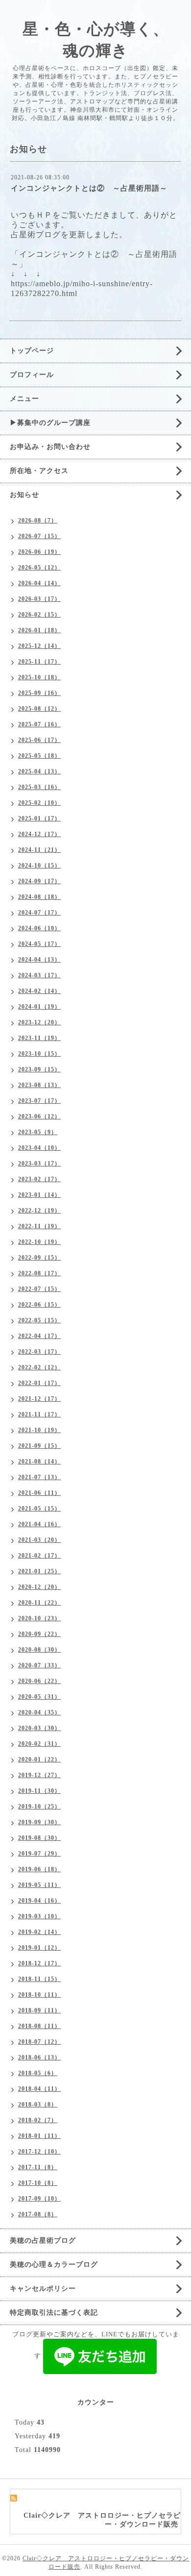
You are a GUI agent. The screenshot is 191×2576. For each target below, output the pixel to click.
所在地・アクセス (39, 471)
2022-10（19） (39, 1242)
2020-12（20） (39, 1587)
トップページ (32, 351)
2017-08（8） (38, 2214)
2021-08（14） (39, 1461)
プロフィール (32, 375)
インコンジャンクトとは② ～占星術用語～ (89, 188)
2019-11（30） (39, 1791)
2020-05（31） (39, 1697)
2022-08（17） (39, 1273)
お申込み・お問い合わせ (50, 447)
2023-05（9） (38, 1132)
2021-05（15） (39, 1509)
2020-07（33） (39, 1665)
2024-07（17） (39, 913)
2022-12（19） (39, 1211)
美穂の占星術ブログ (43, 2241)
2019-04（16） (39, 1901)
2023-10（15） (39, 1054)
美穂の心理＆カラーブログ (54, 2265)
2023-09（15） (39, 1069)
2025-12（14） (39, 646)
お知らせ (24, 495)
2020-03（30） (39, 1728)
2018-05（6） (38, 2073)
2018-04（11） (39, 2089)
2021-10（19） (39, 1430)
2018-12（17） (39, 1963)
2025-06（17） (39, 740)
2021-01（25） (39, 1571)
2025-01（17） (39, 818)
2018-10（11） (39, 1995)
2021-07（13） (39, 1477)
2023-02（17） (39, 1179)
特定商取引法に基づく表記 (54, 2313)
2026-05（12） (39, 568)
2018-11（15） (39, 1979)
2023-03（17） (39, 1164)
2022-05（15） (39, 1320)
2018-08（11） (39, 2026)
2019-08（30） (39, 1838)
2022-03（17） (39, 1352)
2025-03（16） (39, 787)
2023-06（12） (39, 1116)
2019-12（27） (39, 1775)
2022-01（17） (39, 1383)
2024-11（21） (39, 850)
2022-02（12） (39, 1367)
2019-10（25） (39, 1807)
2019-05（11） (39, 1885)
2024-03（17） (39, 975)
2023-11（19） (39, 1038)
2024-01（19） (39, 1007)
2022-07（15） (39, 1289)
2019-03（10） (39, 1916)
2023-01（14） (39, 1195)
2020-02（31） (39, 1744)
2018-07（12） (39, 2042)
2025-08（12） (39, 709)
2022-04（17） (39, 1336)
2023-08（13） (39, 1085)
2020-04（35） (39, 1712)
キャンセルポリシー (43, 2289)
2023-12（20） (39, 1022)
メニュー (24, 399)
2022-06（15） (39, 1305)
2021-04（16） (39, 1524)
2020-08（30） (39, 1650)
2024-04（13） (39, 960)
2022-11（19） (39, 1226)
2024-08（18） (39, 897)
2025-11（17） (39, 662)
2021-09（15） (39, 1446)
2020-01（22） (39, 1759)
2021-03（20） (39, 1540)
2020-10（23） (39, 1618)
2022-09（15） (39, 1258)
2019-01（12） (39, 1948)
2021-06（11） (39, 1493)
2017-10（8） (38, 2183)
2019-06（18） (39, 1869)
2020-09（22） (39, 1634)
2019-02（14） (39, 1932)
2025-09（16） (39, 693)
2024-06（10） (39, 928)
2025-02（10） (39, 803)
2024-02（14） (39, 991)
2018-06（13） (39, 2057)
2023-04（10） (39, 1148)
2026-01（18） (39, 630)
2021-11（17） (39, 1414)
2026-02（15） (39, 615)
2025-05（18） (39, 756)
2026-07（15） (39, 536)
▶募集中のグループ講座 (50, 423)
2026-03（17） (39, 599)
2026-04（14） (39, 583)
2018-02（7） (38, 2120)
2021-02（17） (39, 1556)
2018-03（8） (38, 2105)
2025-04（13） (39, 771)
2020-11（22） (39, 1603)
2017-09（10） (39, 2199)
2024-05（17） (39, 944)
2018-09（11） (39, 2010)
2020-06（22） (39, 1681)
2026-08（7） (38, 520)
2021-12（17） (39, 1399)
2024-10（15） (39, 866)
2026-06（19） (39, 552)
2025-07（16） (39, 724)
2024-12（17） (39, 834)
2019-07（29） (39, 1854)
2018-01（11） (39, 2136)
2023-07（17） (39, 1101)
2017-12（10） (39, 2152)
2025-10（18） (39, 677)
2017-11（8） (38, 2167)
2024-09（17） (39, 881)
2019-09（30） (39, 1822)
